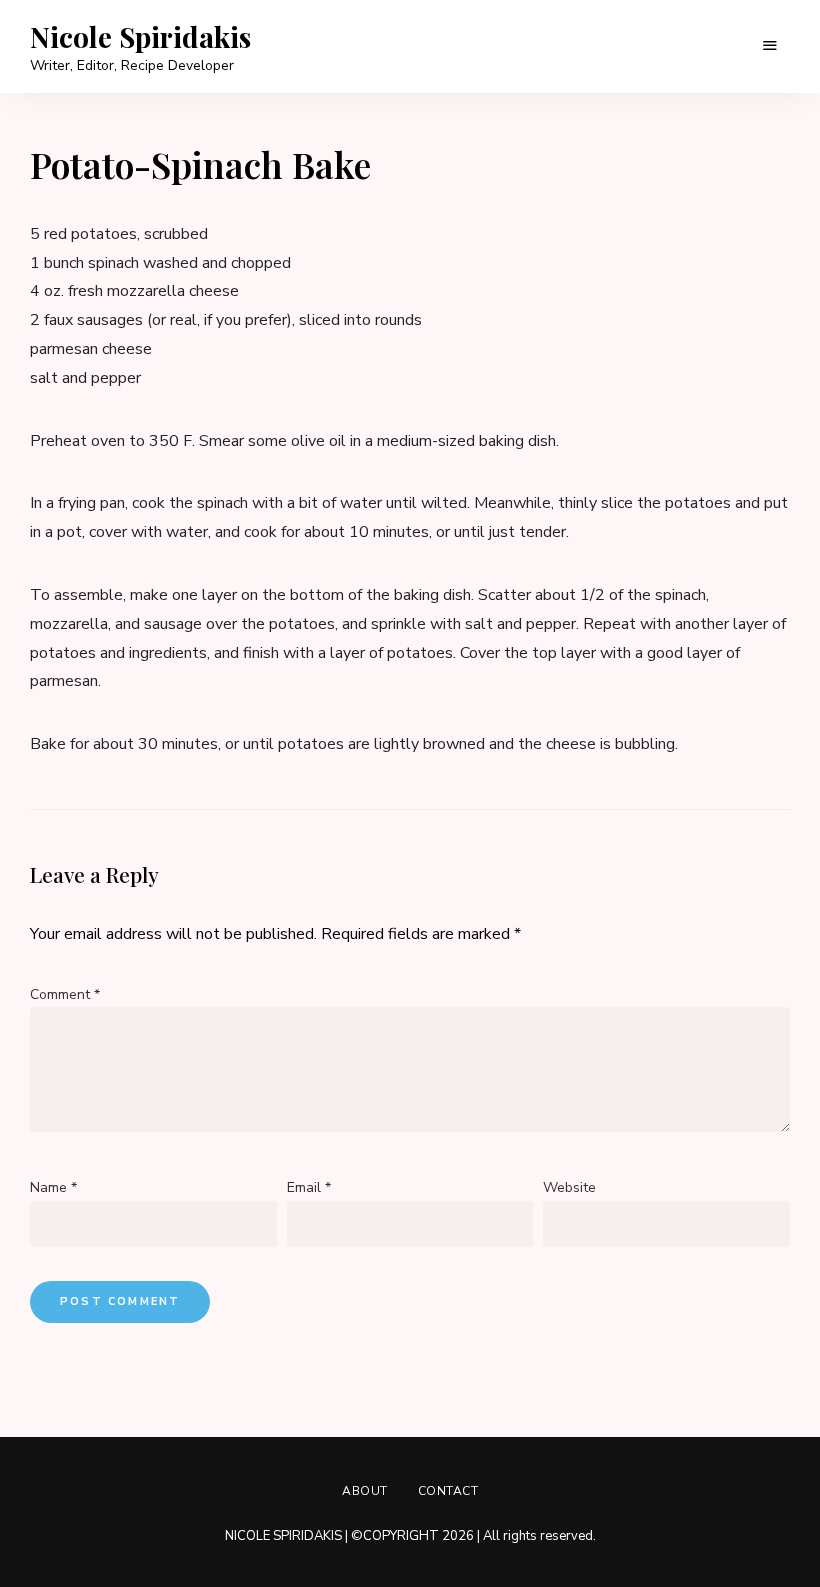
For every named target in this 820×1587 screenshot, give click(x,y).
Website (569, 1187)
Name (53, 1187)
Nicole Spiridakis (140, 37)
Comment (65, 994)
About (365, 1491)
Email (309, 1187)
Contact (448, 1491)
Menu (770, 46)
